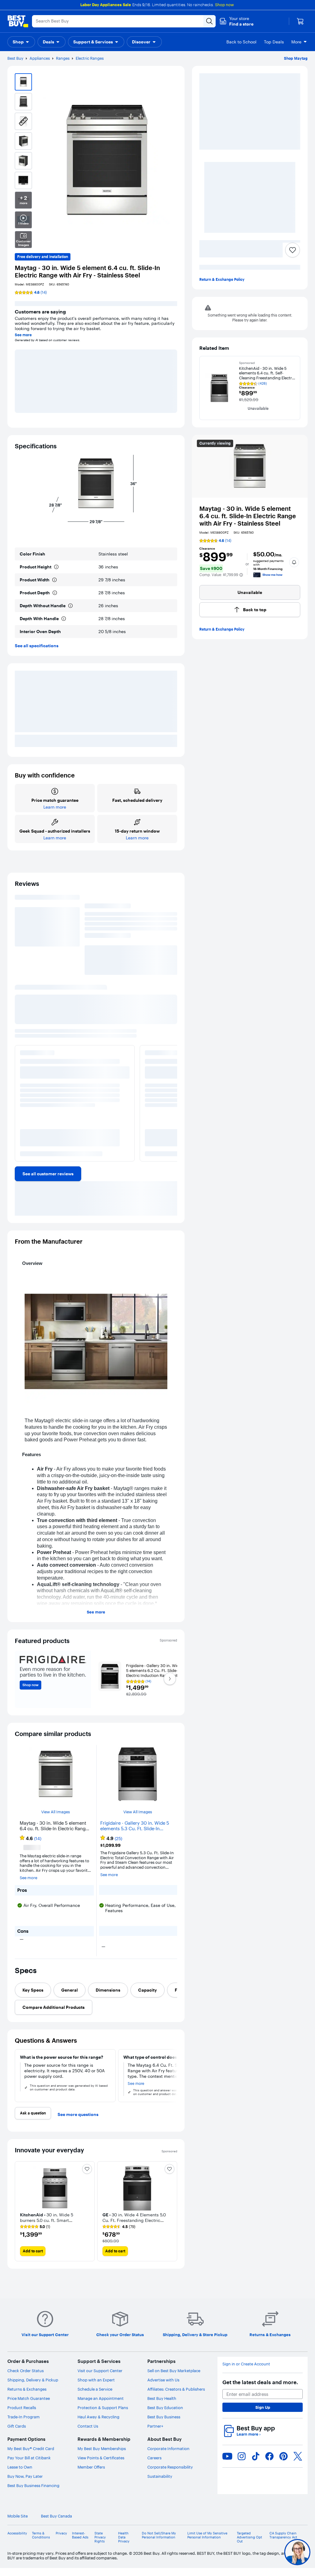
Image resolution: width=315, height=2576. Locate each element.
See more (23, 335)
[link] (48, 1171)
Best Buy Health (162, 2406)
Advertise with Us (163, 2388)
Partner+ (155, 2434)
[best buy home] (18, 21)
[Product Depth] (55, 593)
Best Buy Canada (56, 2524)
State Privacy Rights (100, 2545)
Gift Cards (17, 2434)
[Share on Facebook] (269, 2464)
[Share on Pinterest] (284, 2464)
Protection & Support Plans (103, 2415)
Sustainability (160, 2484)
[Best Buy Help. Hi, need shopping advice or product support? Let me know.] (297, 2552)
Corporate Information (168, 2456)
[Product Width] (54, 580)
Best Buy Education (165, 2415)
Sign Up (263, 2415)
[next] (172, 1107)
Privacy (61, 2541)
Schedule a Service (95, 2397)
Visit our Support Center (100, 2378)
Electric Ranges (90, 58)
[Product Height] (56, 567)
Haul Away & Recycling (98, 2425)
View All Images (56, 1822)
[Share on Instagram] (241, 2464)
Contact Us (88, 2434)
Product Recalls (22, 2415)
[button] (236, 21)
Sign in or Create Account (246, 2372)
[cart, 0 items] (300, 21)
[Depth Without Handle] (70, 606)
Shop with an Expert (96, 2388)
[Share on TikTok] (256, 2464)
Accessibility (17, 2541)
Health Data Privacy (124, 2545)
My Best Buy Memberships (102, 2456)
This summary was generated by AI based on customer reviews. (69, 979)
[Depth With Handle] (64, 619)
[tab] (33, 1997)
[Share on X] (298, 2464)
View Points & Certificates (101, 2465)
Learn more (249, 2442)
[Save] (293, 250)
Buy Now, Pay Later (25, 2484)
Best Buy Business (164, 2425)
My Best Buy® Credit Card (31, 2456)
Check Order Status (26, 2378)
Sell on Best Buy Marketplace (174, 2378)
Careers (154, 2465)
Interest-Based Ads (80, 2543)
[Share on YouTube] (227, 2464)
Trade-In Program (24, 2425)
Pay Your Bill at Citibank (29, 2465)
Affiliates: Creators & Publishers (176, 2397)
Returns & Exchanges (27, 2397)
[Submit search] (209, 21)
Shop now (224, 5)
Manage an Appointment (101, 2406)
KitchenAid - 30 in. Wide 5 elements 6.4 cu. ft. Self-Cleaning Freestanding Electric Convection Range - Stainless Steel (267, 373)
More (296, 42)
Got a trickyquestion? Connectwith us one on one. (256, 2552)
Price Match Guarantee (29, 2406)
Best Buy (15, 58)
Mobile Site (18, 2524)
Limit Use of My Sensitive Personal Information (207, 2543)
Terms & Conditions (41, 2543)
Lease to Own (20, 2475)
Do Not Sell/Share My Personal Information (159, 2543)
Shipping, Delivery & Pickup (33, 2388)
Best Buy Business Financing (33, 2493)
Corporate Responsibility (170, 2475)
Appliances (40, 58)
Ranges (63, 58)
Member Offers (91, 2475)
